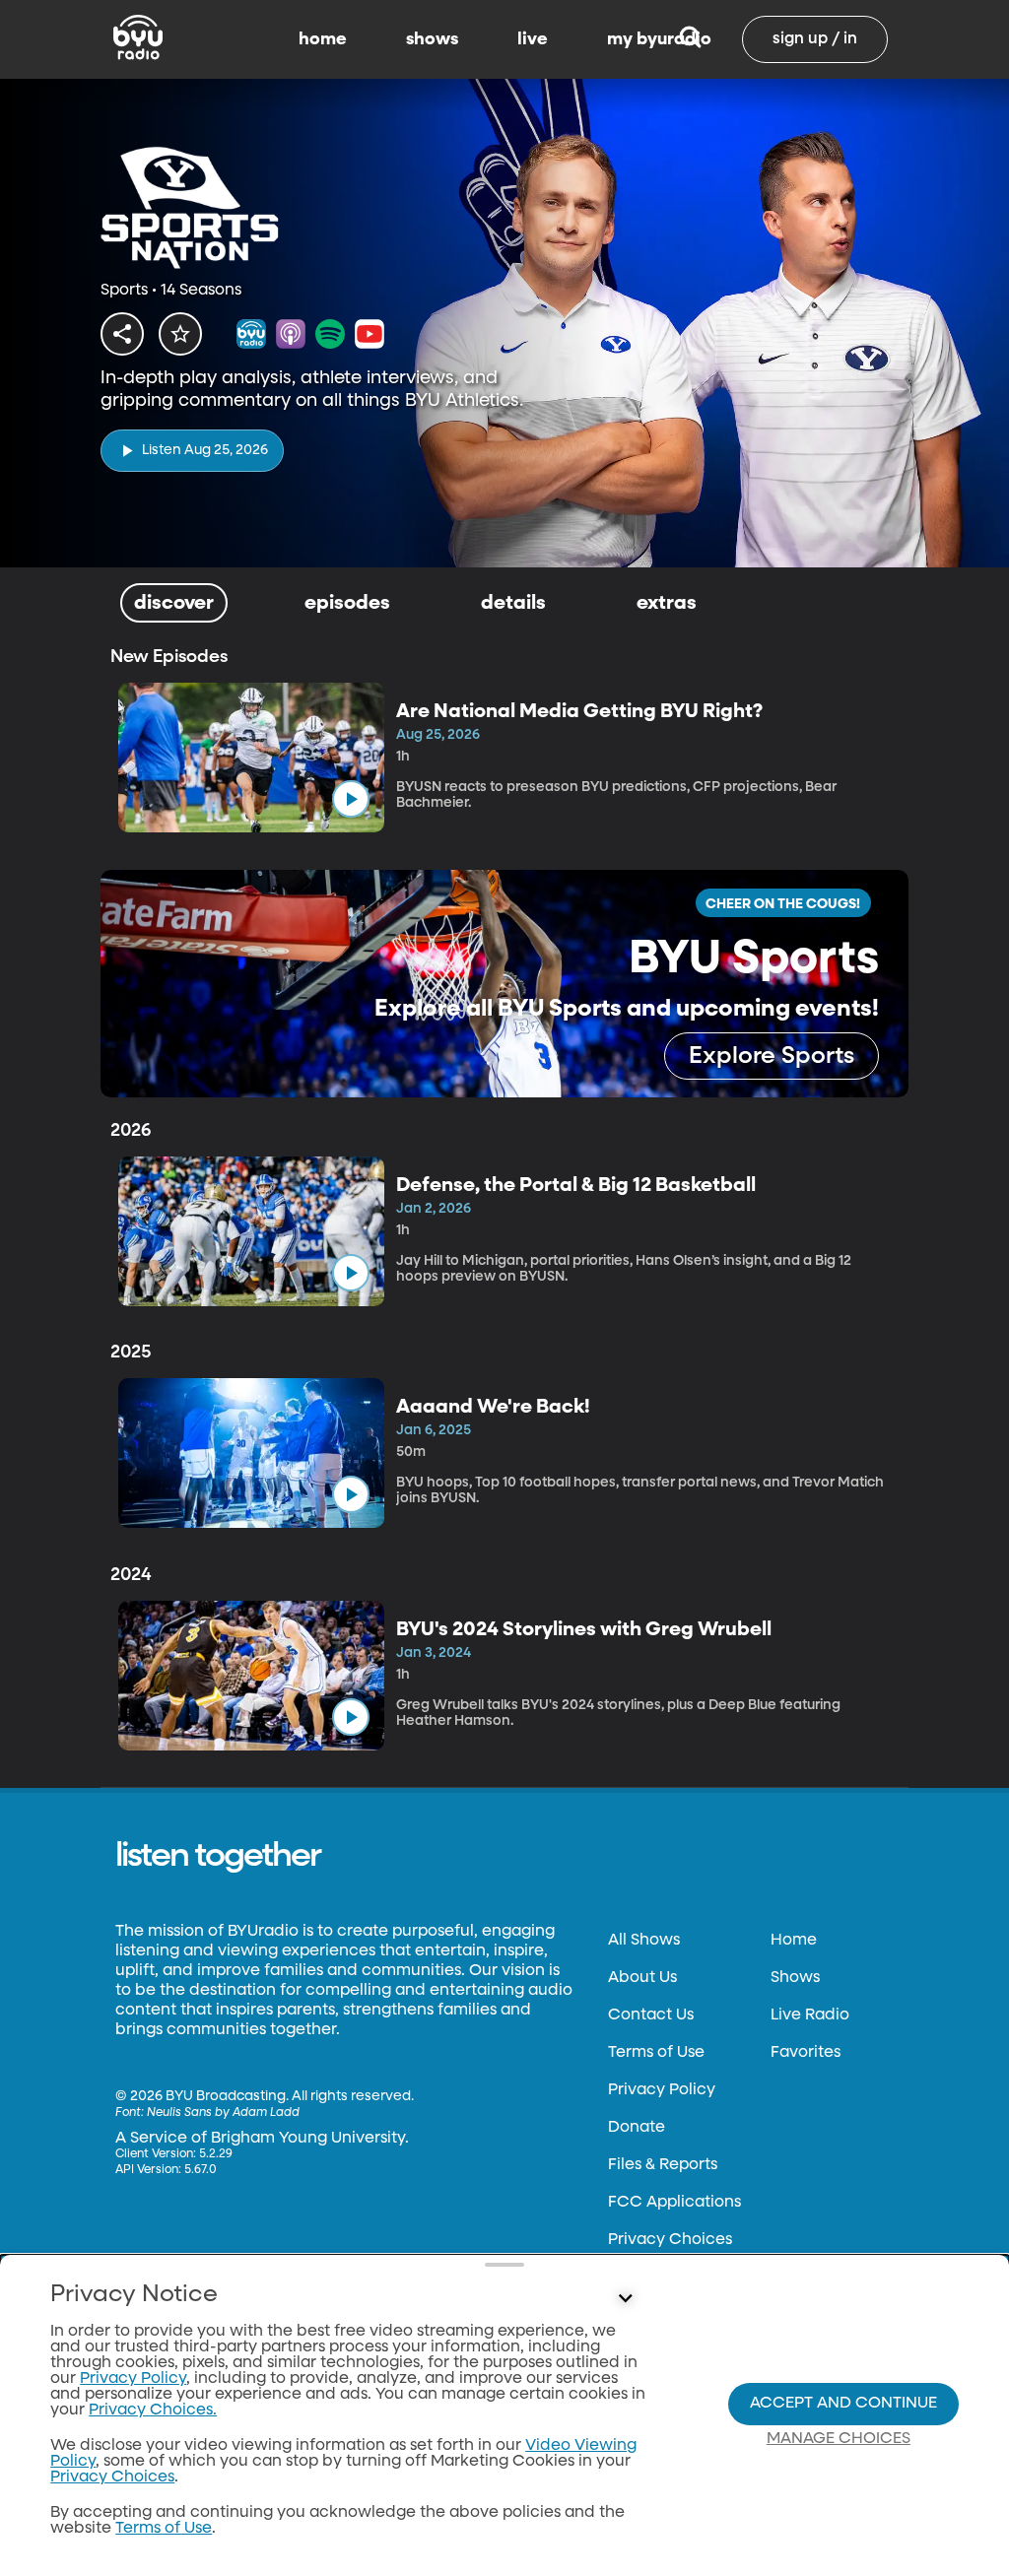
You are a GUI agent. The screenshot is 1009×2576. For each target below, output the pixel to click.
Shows (795, 1978)
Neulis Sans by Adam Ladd (223, 2113)
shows (432, 39)
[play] (351, 799)
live (533, 39)
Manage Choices (839, 2439)
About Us (642, 1978)
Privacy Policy (662, 2090)
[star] (180, 334)
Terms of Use (656, 2053)
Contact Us (651, 2015)
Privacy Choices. (153, 2411)
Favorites (806, 2053)
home (323, 39)
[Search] (690, 39)
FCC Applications (674, 2203)
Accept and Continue (843, 2404)
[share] (122, 334)
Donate (637, 2128)
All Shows (644, 1941)
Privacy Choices (670, 2240)
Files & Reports (663, 2165)
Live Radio (810, 2015)
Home (794, 1941)
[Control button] (625, 2299)
